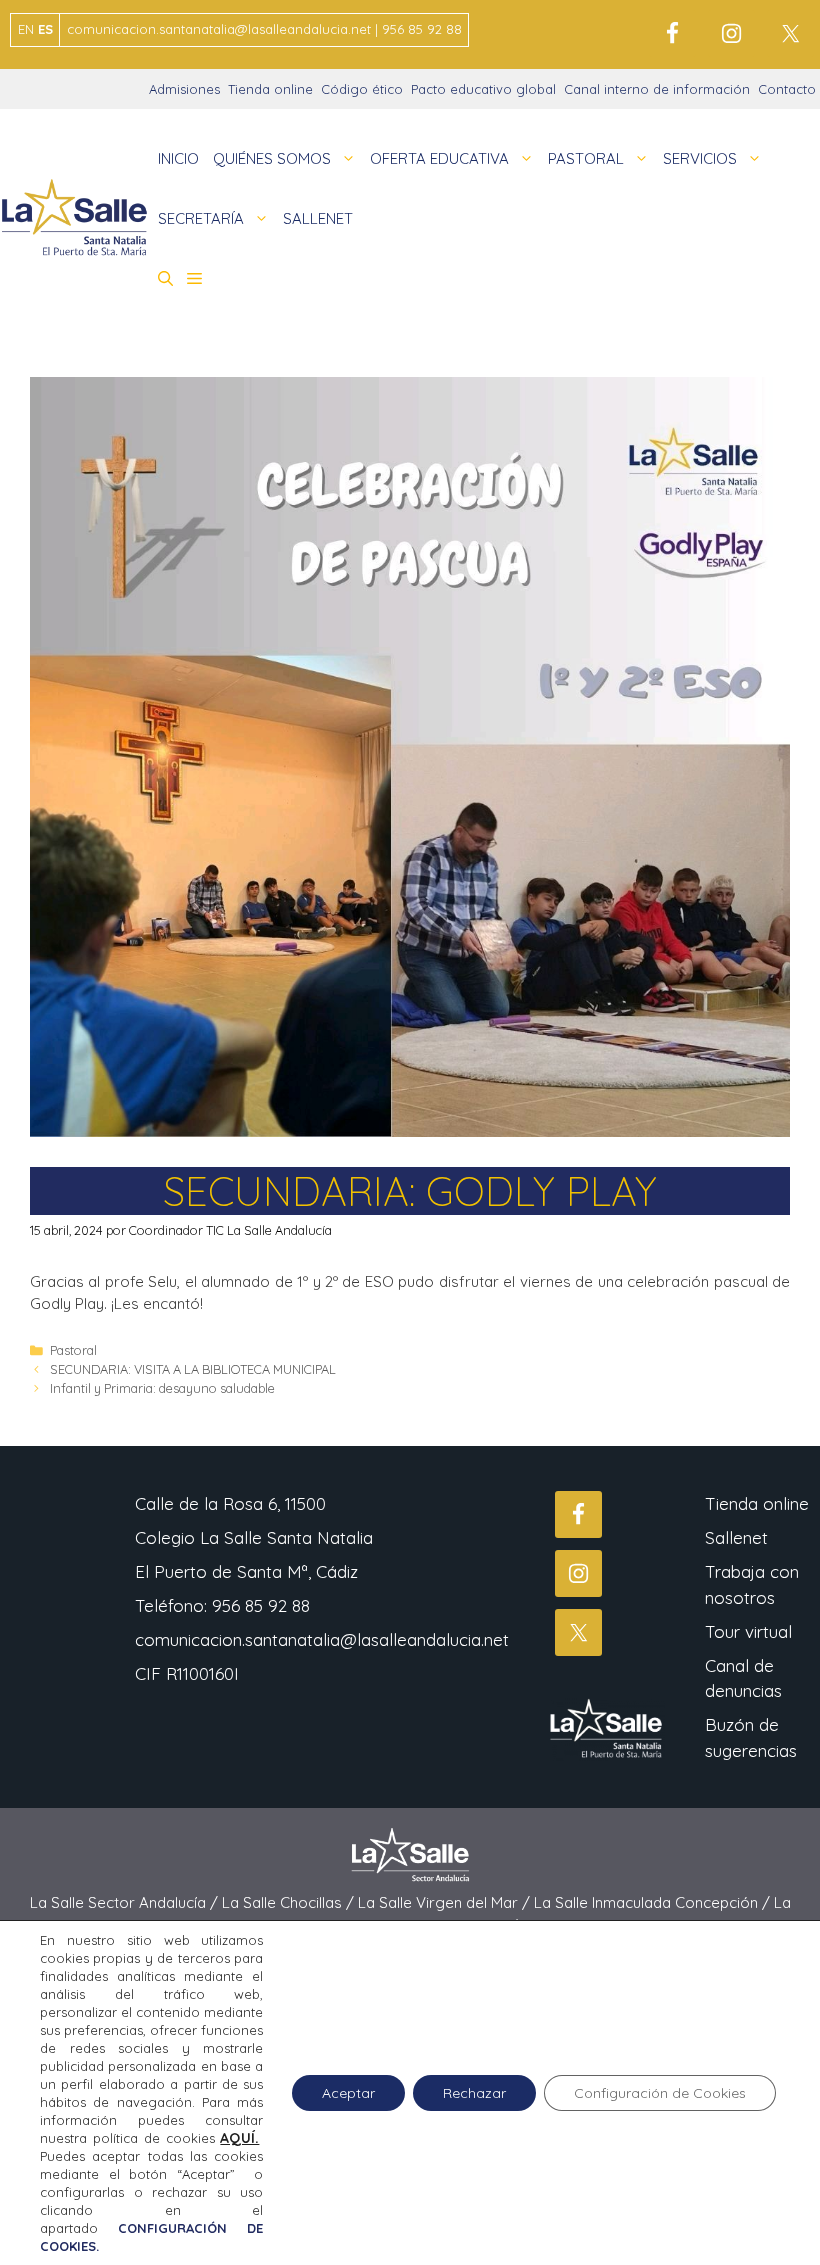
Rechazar (474, 2093)
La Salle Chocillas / (290, 1902)
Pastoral (73, 1350)
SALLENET (318, 218)
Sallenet (736, 1537)
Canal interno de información (657, 89)
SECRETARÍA (201, 218)
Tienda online (270, 89)
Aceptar (348, 2093)
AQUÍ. (239, 2138)
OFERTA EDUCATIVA (439, 158)
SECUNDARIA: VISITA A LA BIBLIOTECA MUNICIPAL (193, 1369)
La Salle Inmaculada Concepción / (654, 1902)
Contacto (787, 89)
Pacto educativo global (483, 89)
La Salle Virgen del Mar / (446, 1902)
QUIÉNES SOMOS (272, 158)
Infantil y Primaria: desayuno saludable (162, 1388)
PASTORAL (586, 158)
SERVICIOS (700, 158)
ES (45, 29)
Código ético (362, 89)
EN (26, 29)
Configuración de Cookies (660, 2093)
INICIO (178, 158)
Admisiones (184, 89)
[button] (165, 279)
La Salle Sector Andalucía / (126, 1902)
